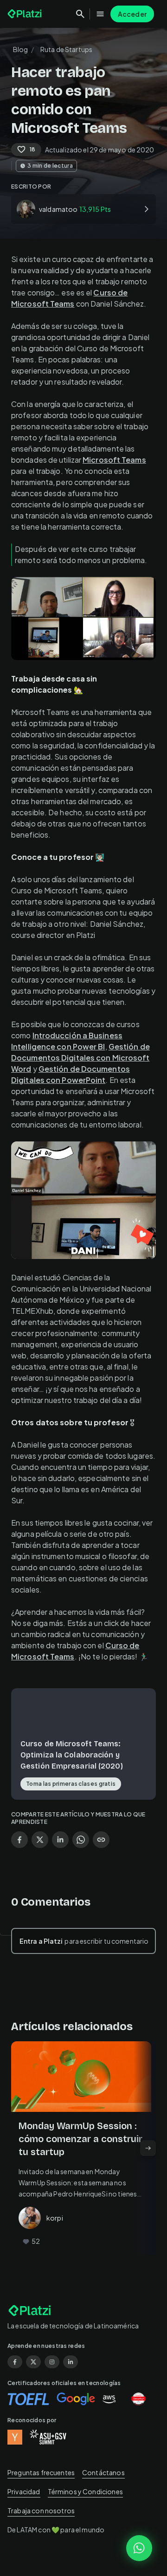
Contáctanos (103, 2472)
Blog (21, 49)
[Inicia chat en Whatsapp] (139, 2548)
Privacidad (24, 2491)
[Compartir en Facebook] (19, 1840)
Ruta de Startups (66, 49)
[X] (33, 2362)
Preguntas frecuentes (41, 2472)
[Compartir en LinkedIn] (60, 1840)
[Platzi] (26, 14)
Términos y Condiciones (85, 2491)
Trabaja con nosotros (41, 2510)
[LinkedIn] (71, 2362)
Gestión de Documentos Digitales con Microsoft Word (80, 1058)
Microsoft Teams (114, 460)
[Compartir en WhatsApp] (81, 1840)
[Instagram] (52, 2362)
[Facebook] (15, 2362)
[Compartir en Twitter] (40, 1840)
